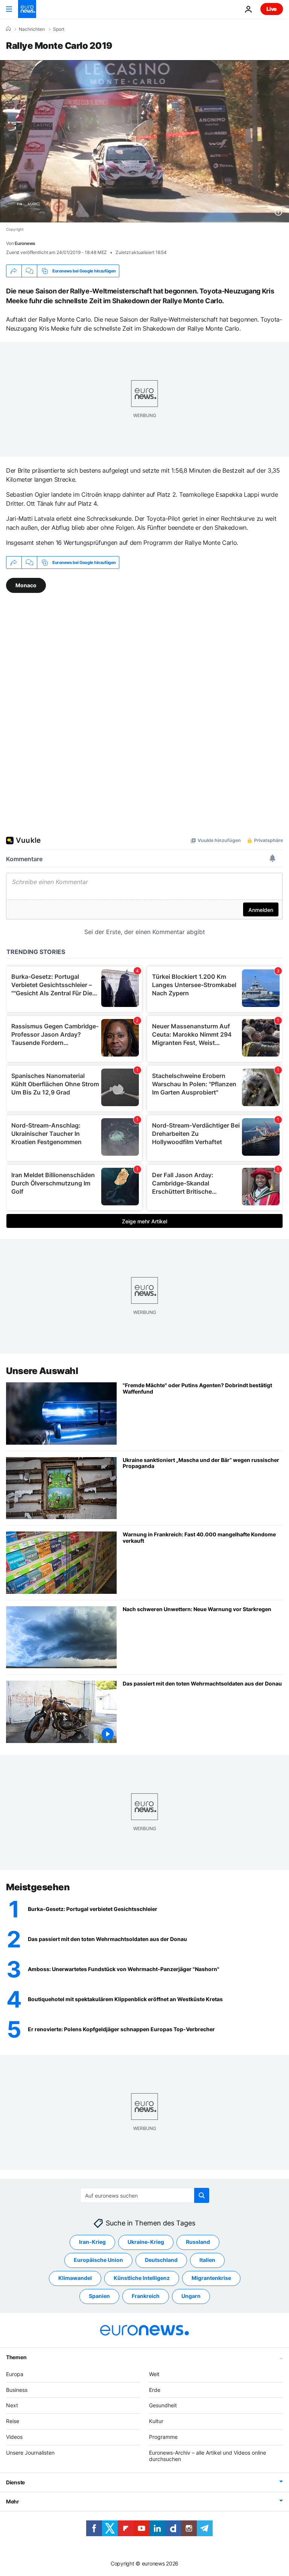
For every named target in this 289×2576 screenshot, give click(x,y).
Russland (198, 2242)
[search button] (202, 2195)
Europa (15, 2374)
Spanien (99, 2296)
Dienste (15, 2482)
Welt (154, 2374)
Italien (207, 2260)
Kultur (156, 2421)
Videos (14, 2437)
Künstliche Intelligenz (142, 2278)
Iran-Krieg (92, 2242)
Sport (59, 29)
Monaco (26, 585)
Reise (13, 2421)
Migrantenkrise (211, 2278)
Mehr (13, 2501)
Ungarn (191, 2296)
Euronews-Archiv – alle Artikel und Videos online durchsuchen (208, 2456)
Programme (163, 2437)
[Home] (8, 29)
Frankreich (146, 2296)
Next (12, 2405)
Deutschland (161, 2260)
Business (17, 2390)
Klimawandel (75, 2278)
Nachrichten (32, 29)
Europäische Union (98, 2260)
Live (272, 9)
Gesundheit (163, 2405)
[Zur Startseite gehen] (27, 9)
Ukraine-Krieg (146, 2242)
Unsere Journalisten (30, 2453)
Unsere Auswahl (42, 1371)
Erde (155, 2390)
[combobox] (145, 2195)
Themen (16, 2357)
